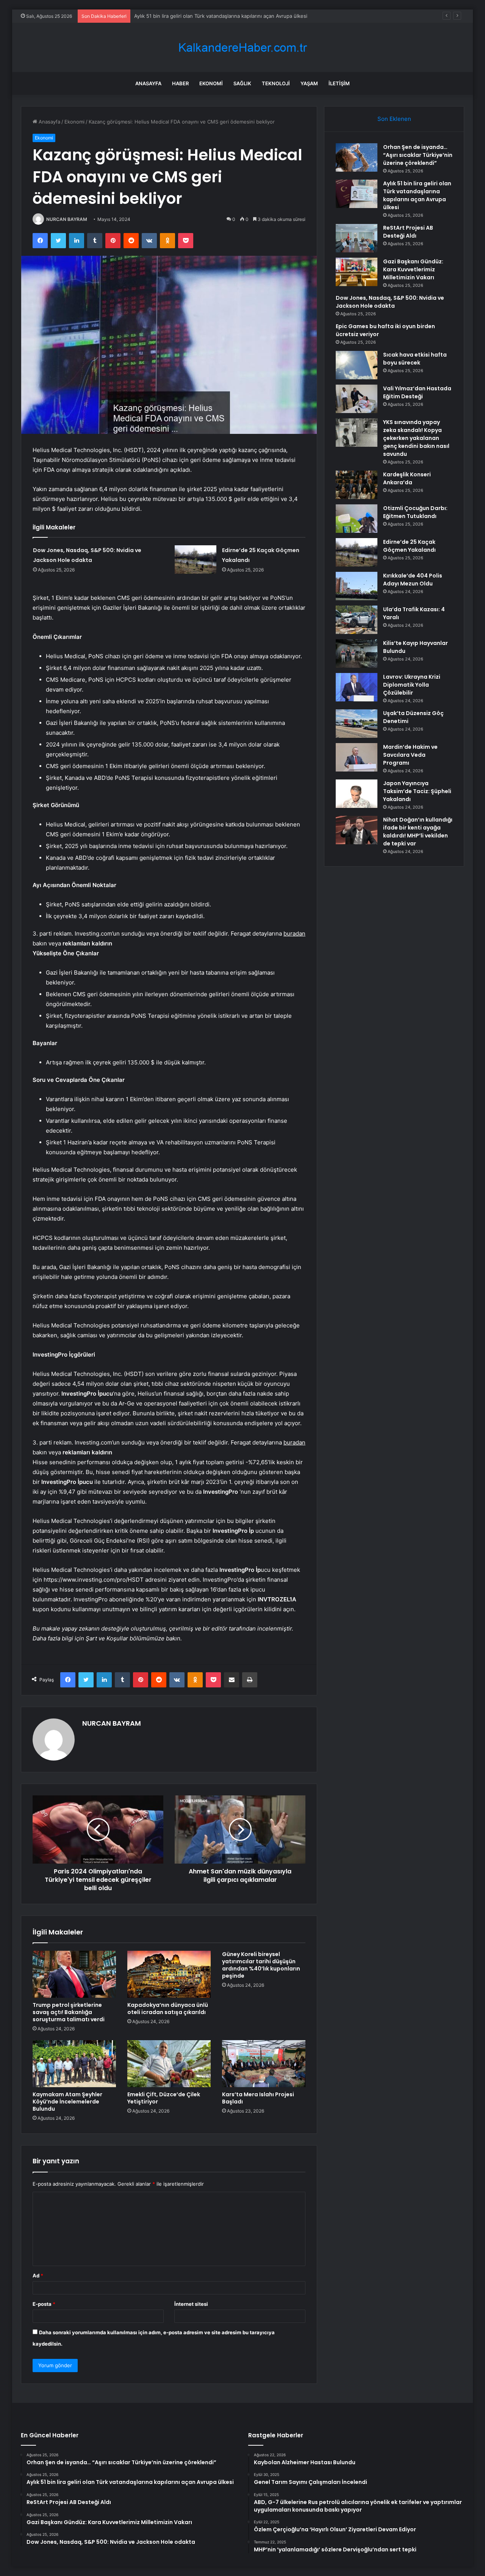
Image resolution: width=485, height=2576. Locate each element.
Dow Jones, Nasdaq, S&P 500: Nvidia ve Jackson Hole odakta (390, 302)
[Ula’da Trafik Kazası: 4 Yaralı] (357, 620)
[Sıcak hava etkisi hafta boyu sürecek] (357, 365)
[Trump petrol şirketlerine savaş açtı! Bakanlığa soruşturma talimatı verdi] (74, 1974)
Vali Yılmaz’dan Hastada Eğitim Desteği (417, 392)
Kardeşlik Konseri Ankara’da (407, 478)
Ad (38, 2276)
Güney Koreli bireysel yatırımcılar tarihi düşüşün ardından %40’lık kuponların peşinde (261, 1965)
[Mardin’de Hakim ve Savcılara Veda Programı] (357, 757)
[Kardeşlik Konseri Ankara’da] (357, 485)
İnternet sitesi (191, 2304)
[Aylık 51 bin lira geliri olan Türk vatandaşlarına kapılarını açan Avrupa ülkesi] (357, 194)
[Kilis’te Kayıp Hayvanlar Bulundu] (357, 653)
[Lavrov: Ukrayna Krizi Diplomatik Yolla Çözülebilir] (357, 687)
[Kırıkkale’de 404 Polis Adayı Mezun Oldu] (357, 586)
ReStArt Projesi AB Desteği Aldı (171, 16)
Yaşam (309, 83)
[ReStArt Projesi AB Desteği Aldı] (357, 238)
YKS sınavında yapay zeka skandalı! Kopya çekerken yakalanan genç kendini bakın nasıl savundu (416, 438)
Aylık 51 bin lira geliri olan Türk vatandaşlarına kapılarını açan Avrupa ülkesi (417, 195)
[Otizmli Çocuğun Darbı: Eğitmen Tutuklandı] (357, 519)
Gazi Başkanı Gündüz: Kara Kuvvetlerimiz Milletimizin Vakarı (413, 269)
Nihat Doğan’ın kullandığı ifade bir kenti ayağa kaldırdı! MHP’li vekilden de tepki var (418, 832)
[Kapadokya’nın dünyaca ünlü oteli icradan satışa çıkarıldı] (169, 1974)
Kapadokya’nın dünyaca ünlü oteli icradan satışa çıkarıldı (168, 2009)
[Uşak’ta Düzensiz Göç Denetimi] (357, 724)
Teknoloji (276, 83)
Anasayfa (148, 83)
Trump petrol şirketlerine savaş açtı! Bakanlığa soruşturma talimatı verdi (69, 2012)
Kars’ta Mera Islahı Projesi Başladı (258, 2098)
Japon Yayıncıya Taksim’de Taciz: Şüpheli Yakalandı (417, 791)
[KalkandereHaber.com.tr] (242, 48)
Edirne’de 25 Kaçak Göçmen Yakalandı (409, 546)
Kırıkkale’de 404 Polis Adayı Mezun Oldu (413, 580)
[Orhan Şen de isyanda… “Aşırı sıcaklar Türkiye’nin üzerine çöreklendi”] (357, 157)
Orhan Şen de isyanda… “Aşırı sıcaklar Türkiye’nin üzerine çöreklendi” (418, 155)
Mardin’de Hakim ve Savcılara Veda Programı (410, 755)
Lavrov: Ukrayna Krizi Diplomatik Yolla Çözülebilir (412, 685)
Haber (180, 83)
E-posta (44, 2304)
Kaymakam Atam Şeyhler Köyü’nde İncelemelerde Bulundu (67, 2102)
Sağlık (242, 83)
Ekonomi (211, 83)
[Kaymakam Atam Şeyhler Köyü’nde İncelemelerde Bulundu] (74, 2064)
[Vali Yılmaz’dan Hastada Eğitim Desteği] (357, 399)
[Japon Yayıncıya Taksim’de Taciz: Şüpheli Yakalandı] (357, 794)
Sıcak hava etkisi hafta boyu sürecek (415, 359)
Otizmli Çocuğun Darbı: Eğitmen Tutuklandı (415, 512)
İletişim (339, 83)
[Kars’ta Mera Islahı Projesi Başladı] (264, 2064)
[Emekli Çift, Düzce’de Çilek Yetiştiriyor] (169, 2064)
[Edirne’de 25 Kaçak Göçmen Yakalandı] (196, 559)
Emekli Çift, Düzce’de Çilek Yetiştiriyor (164, 2098)
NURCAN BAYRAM (67, 219)
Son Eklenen (394, 119)
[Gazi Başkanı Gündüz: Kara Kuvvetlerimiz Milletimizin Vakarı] (357, 272)
